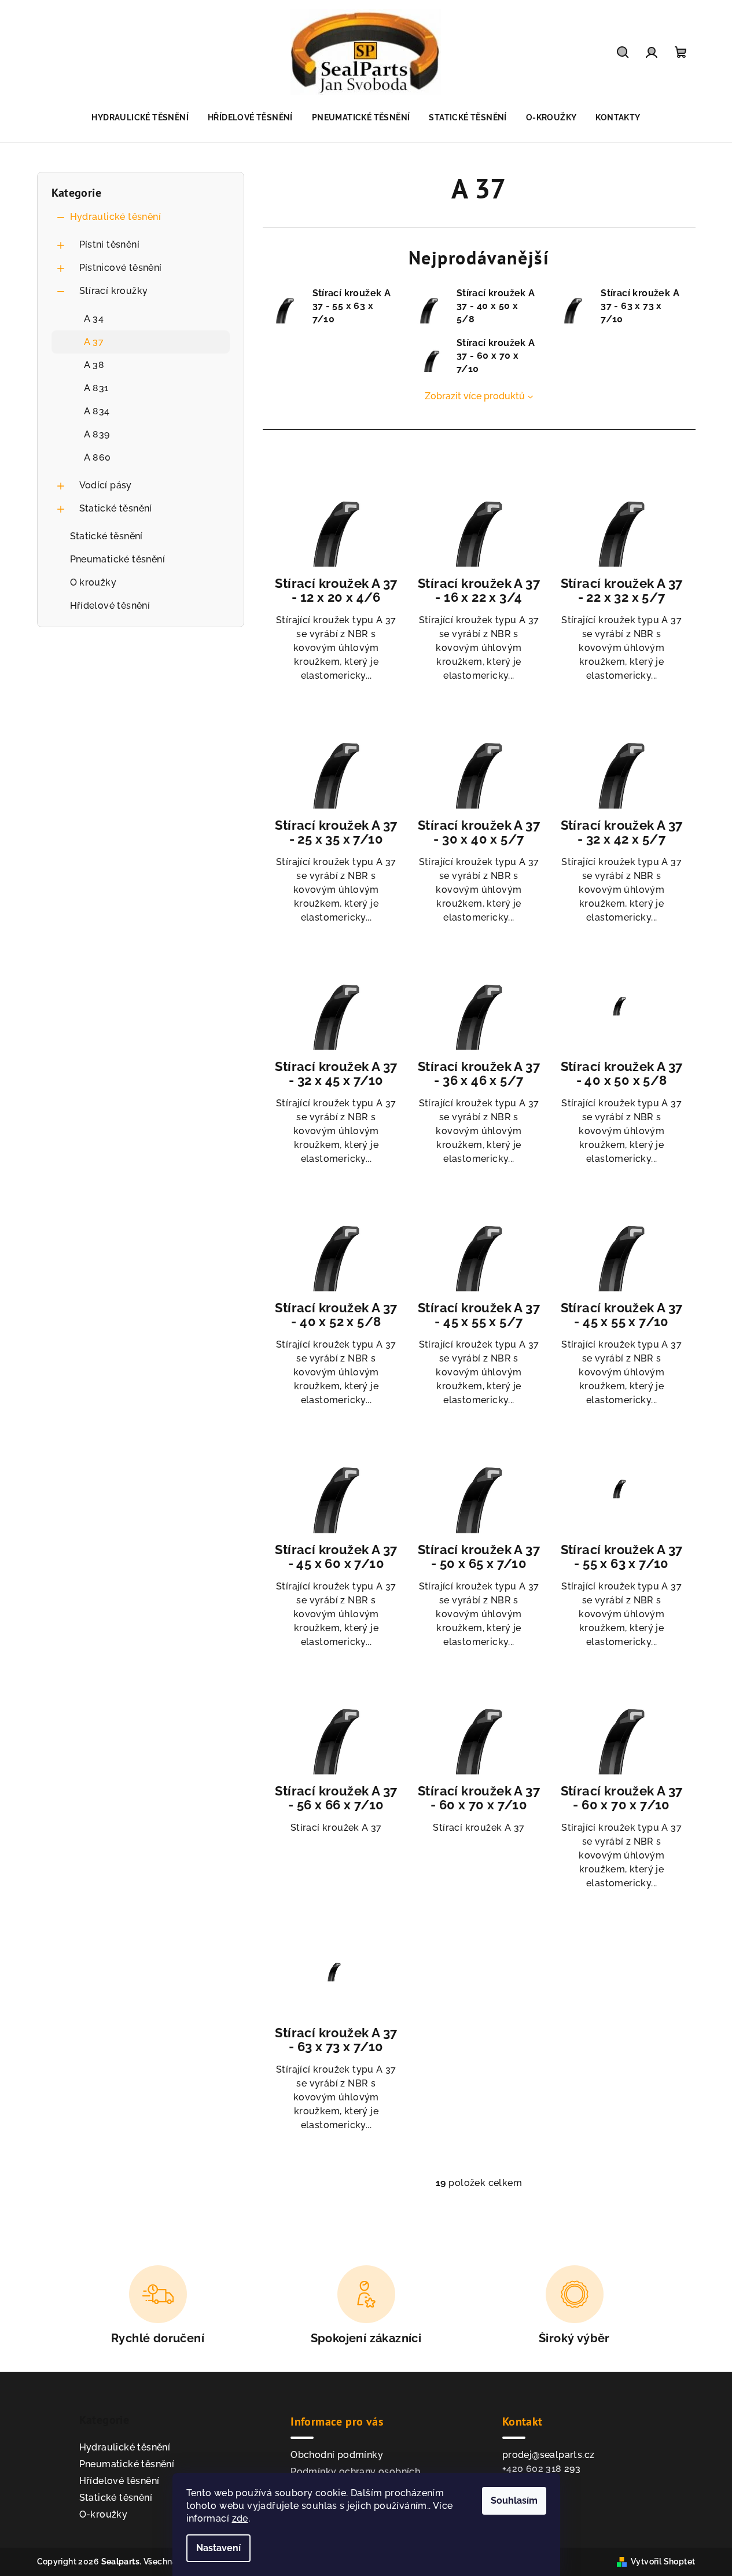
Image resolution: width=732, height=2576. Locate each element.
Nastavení (218, 2548)
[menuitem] (140, 117)
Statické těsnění (116, 508)
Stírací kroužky (114, 291)
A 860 (98, 457)
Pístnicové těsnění (121, 268)
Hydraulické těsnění (116, 217)
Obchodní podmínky (337, 2455)
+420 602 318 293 (541, 2469)
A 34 (94, 319)
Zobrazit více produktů (475, 396)
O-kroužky (104, 2514)
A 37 (94, 342)
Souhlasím (514, 2500)
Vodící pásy (106, 485)
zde (240, 2518)
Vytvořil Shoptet (663, 2562)
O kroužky (93, 582)
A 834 (97, 411)
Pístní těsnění (110, 244)
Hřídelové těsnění (110, 606)
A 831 (96, 388)
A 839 (97, 434)
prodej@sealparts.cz (549, 2455)
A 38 (94, 365)
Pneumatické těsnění (118, 559)
